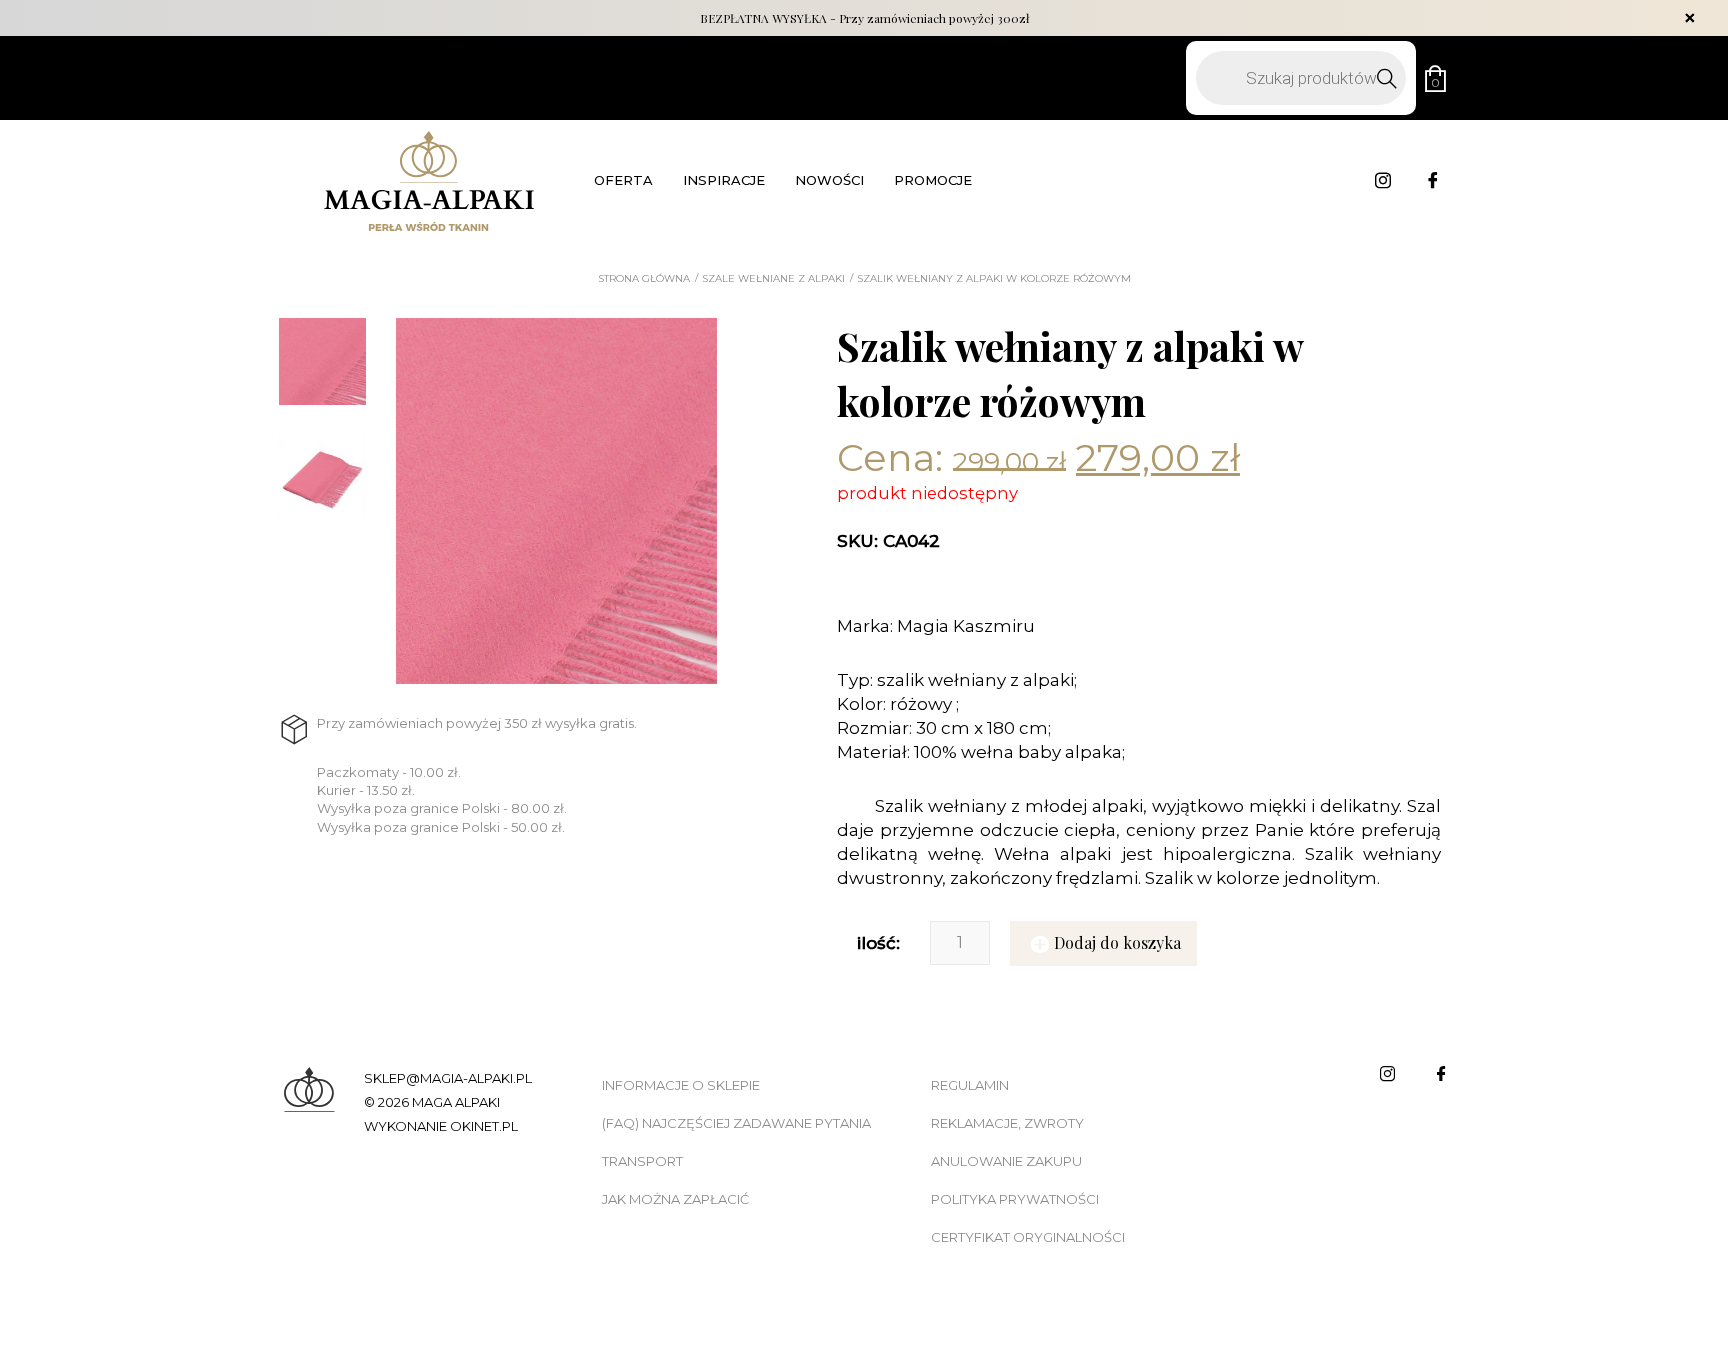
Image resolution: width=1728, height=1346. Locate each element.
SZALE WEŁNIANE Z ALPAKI (773, 279)
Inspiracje (724, 180)
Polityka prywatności (1015, 1199)
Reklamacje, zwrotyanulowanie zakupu (1007, 1142)
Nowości (829, 180)
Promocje (933, 180)
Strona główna (644, 279)
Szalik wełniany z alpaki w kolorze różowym (994, 279)
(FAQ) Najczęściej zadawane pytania (736, 1123)
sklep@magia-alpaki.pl (448, 1078)
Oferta (623, 180)
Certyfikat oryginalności (1028, 1237)
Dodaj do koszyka (1117, 942)
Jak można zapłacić (675, 1199)
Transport (642, 1161)
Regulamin (970, 1085)
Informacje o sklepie (681, 1085)
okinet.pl (484, 1126)
